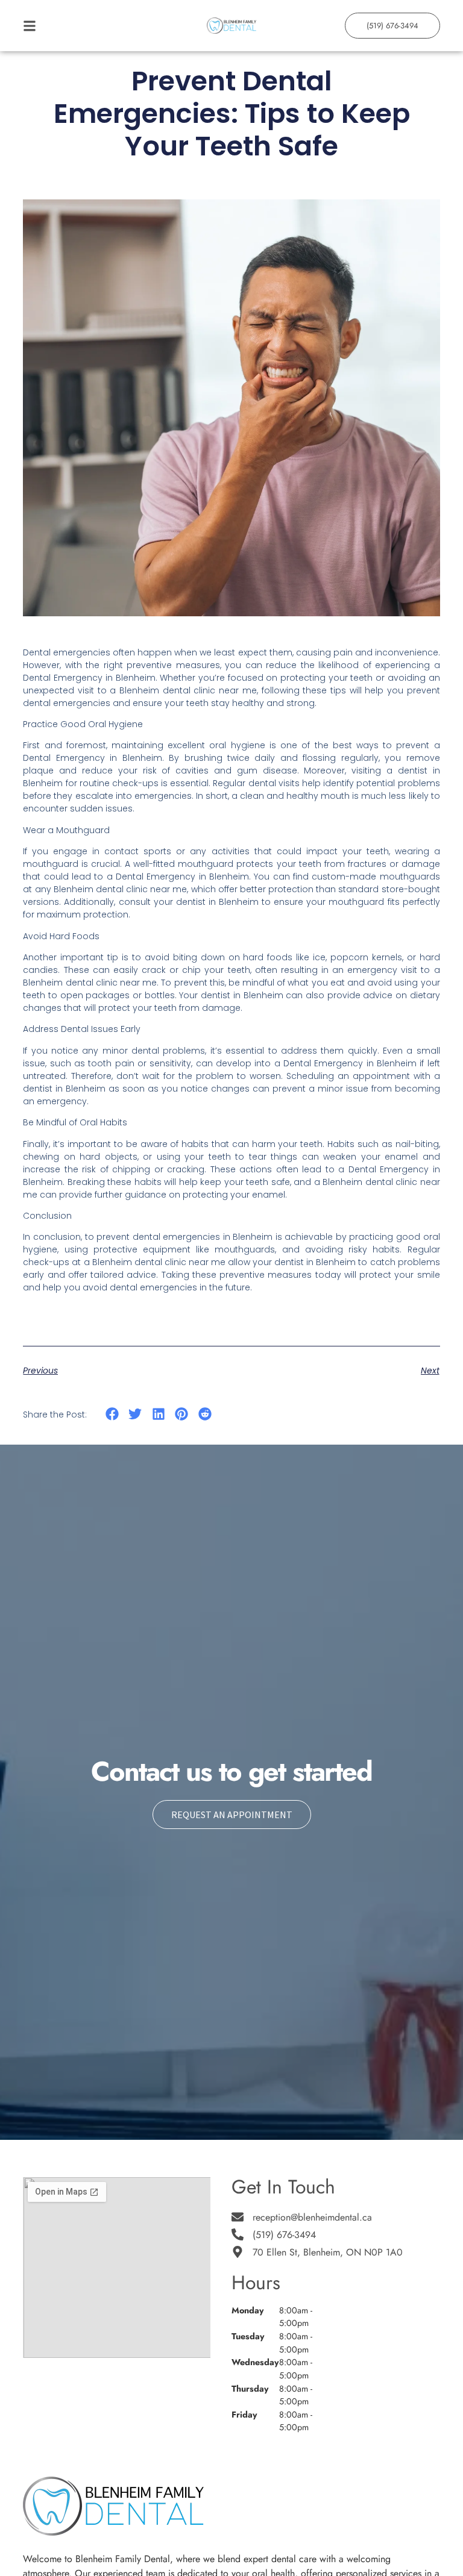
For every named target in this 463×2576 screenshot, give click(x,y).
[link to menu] (75, 26)
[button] (112, 1414)
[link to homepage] (232, 26)
